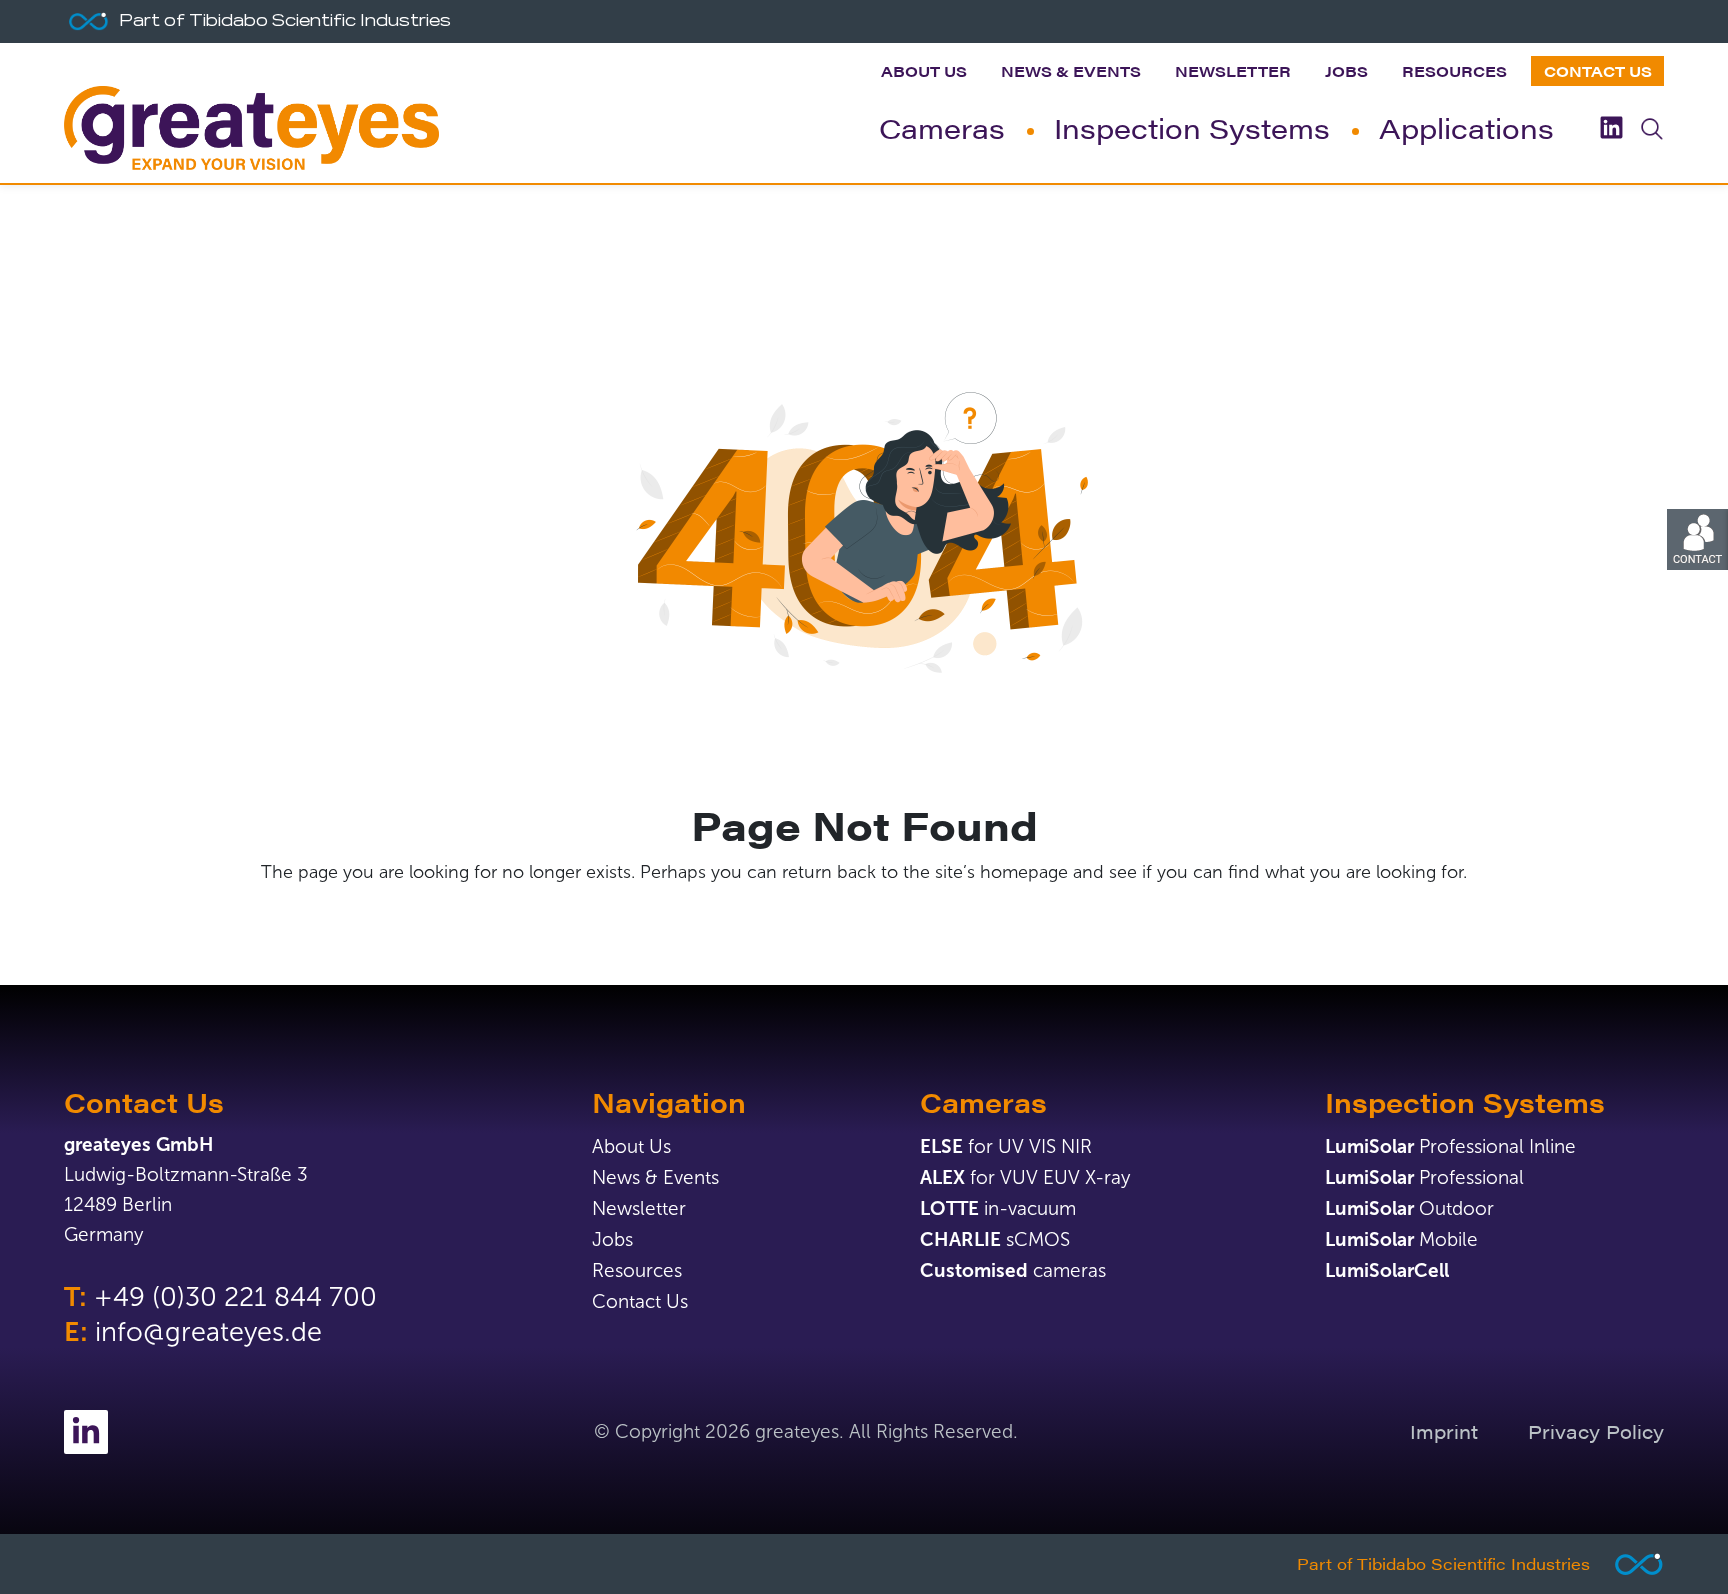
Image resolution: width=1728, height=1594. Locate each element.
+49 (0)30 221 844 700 (235, 1297)
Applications (1466, 127)
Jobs (1346, 70)
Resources (1454, 70)
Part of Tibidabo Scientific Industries (1443, 1563)
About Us (924, 70)
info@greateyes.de (208, 1332)
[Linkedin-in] (86, 1432)
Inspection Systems (1192, 127)
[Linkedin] (1611, 127)
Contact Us (1598, 70)
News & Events (1071, 70)
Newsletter (1233, 70)
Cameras (942, 127)
